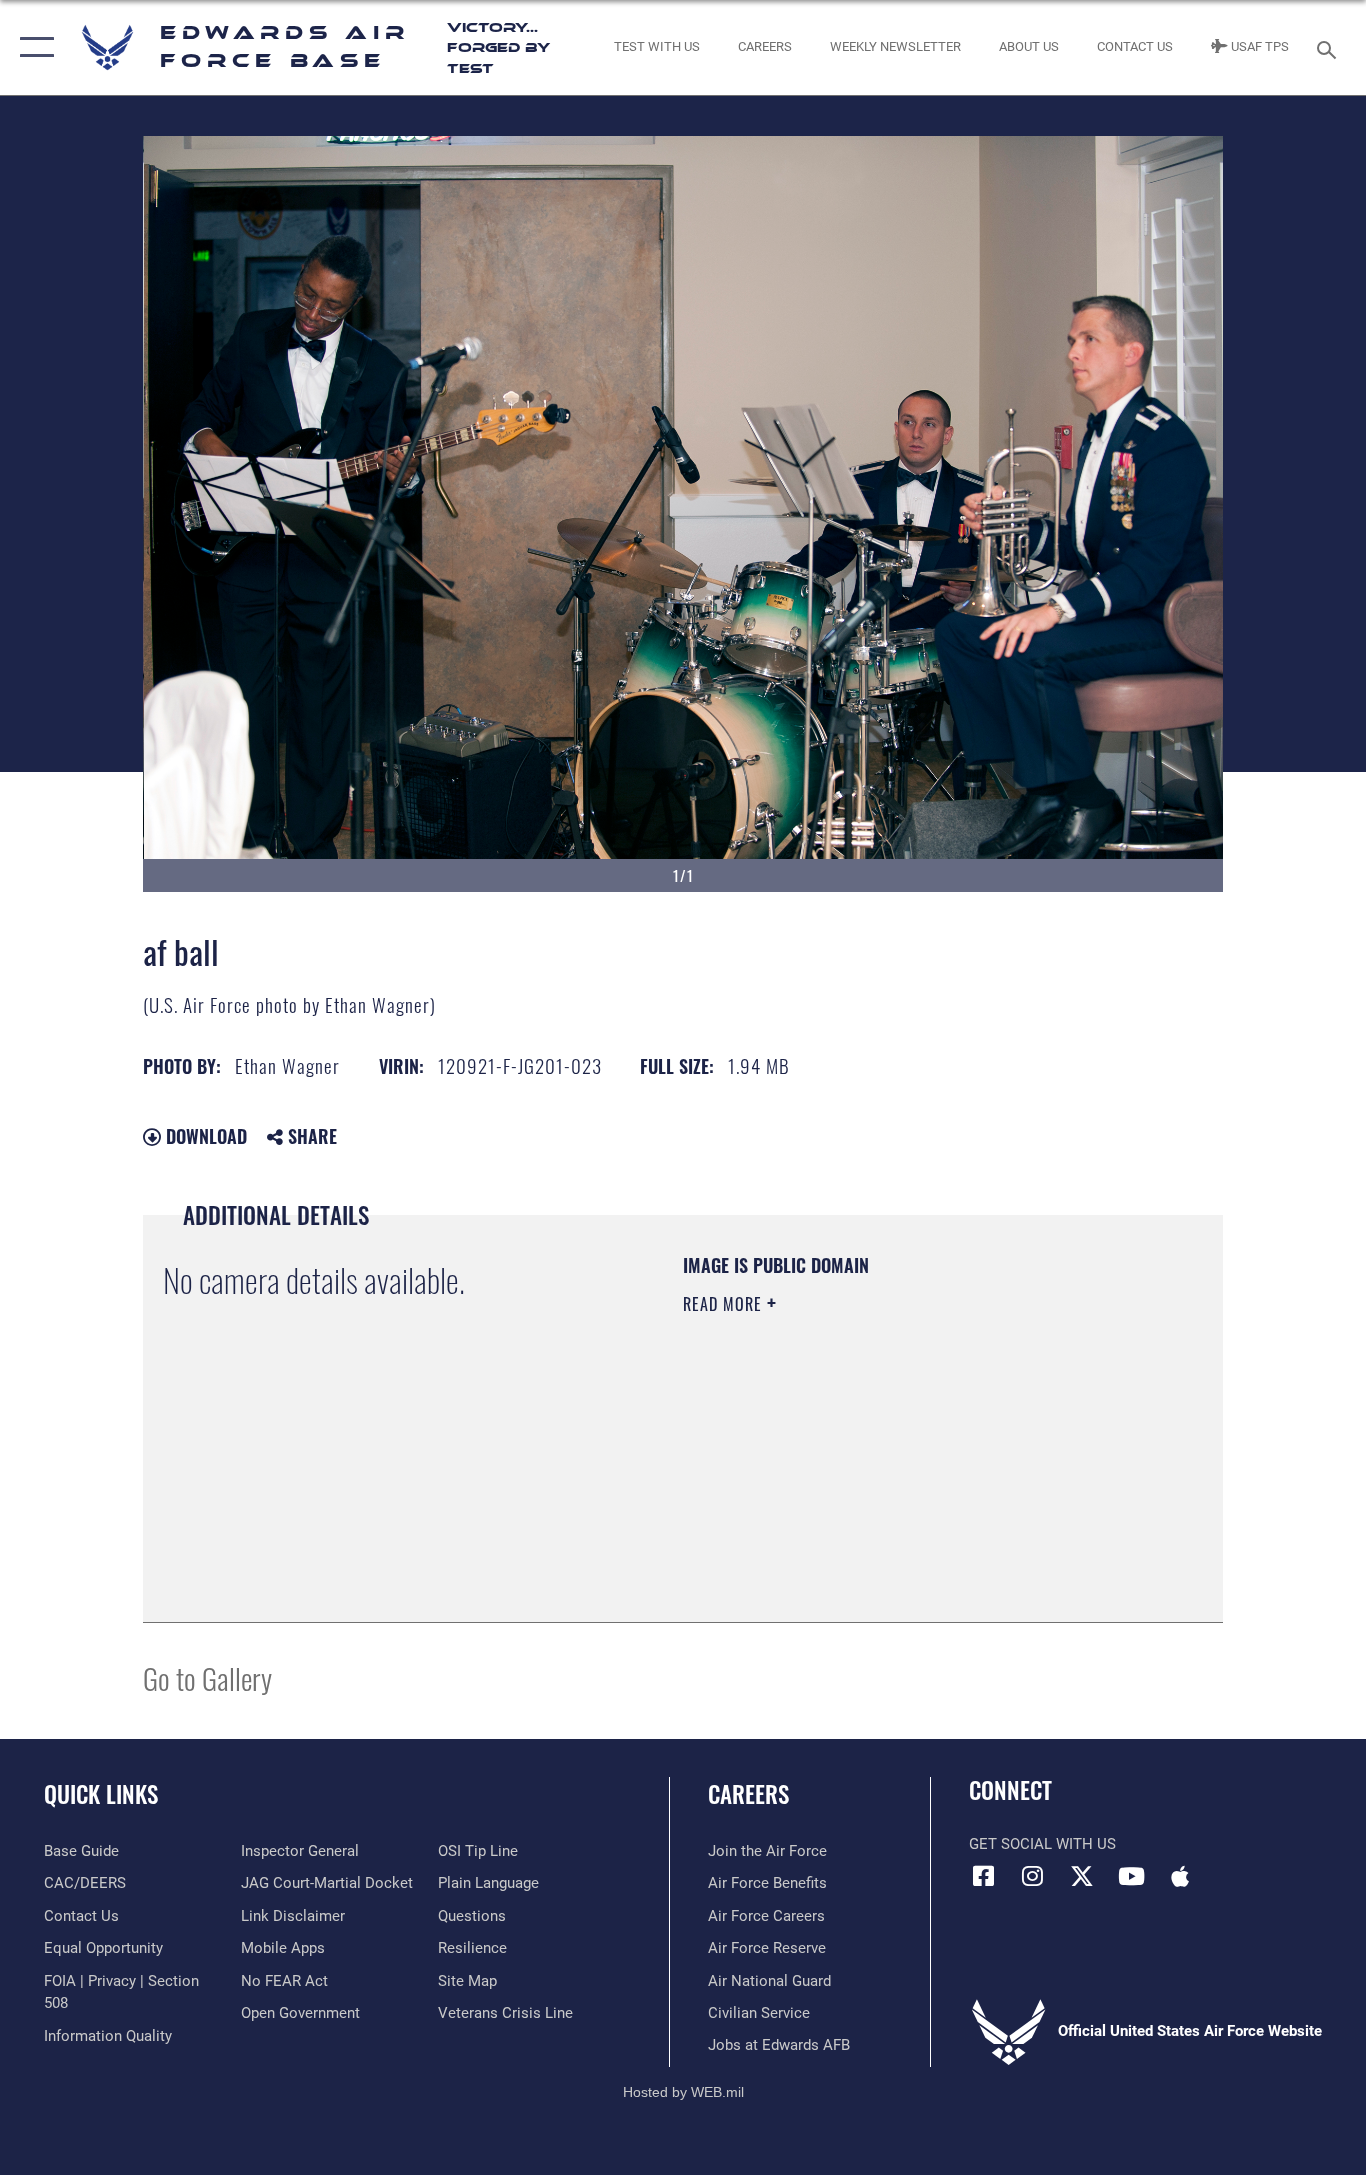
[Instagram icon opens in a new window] (1033, 1876)
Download (204, 1136)
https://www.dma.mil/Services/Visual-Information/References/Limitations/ (917, 1459)
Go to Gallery (207, 1677)
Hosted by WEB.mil (683, 2092)
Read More (725, 1304)
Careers (748, 1794)
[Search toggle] (1330, 48)
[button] (32, 47)
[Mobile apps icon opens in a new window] (1180, 1876)
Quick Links (101, 1794)
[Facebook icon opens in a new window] (984, 1876)
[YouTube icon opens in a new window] (1131, 1876)
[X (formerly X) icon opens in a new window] (1082, 1876)
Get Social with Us (1042, 1844)
